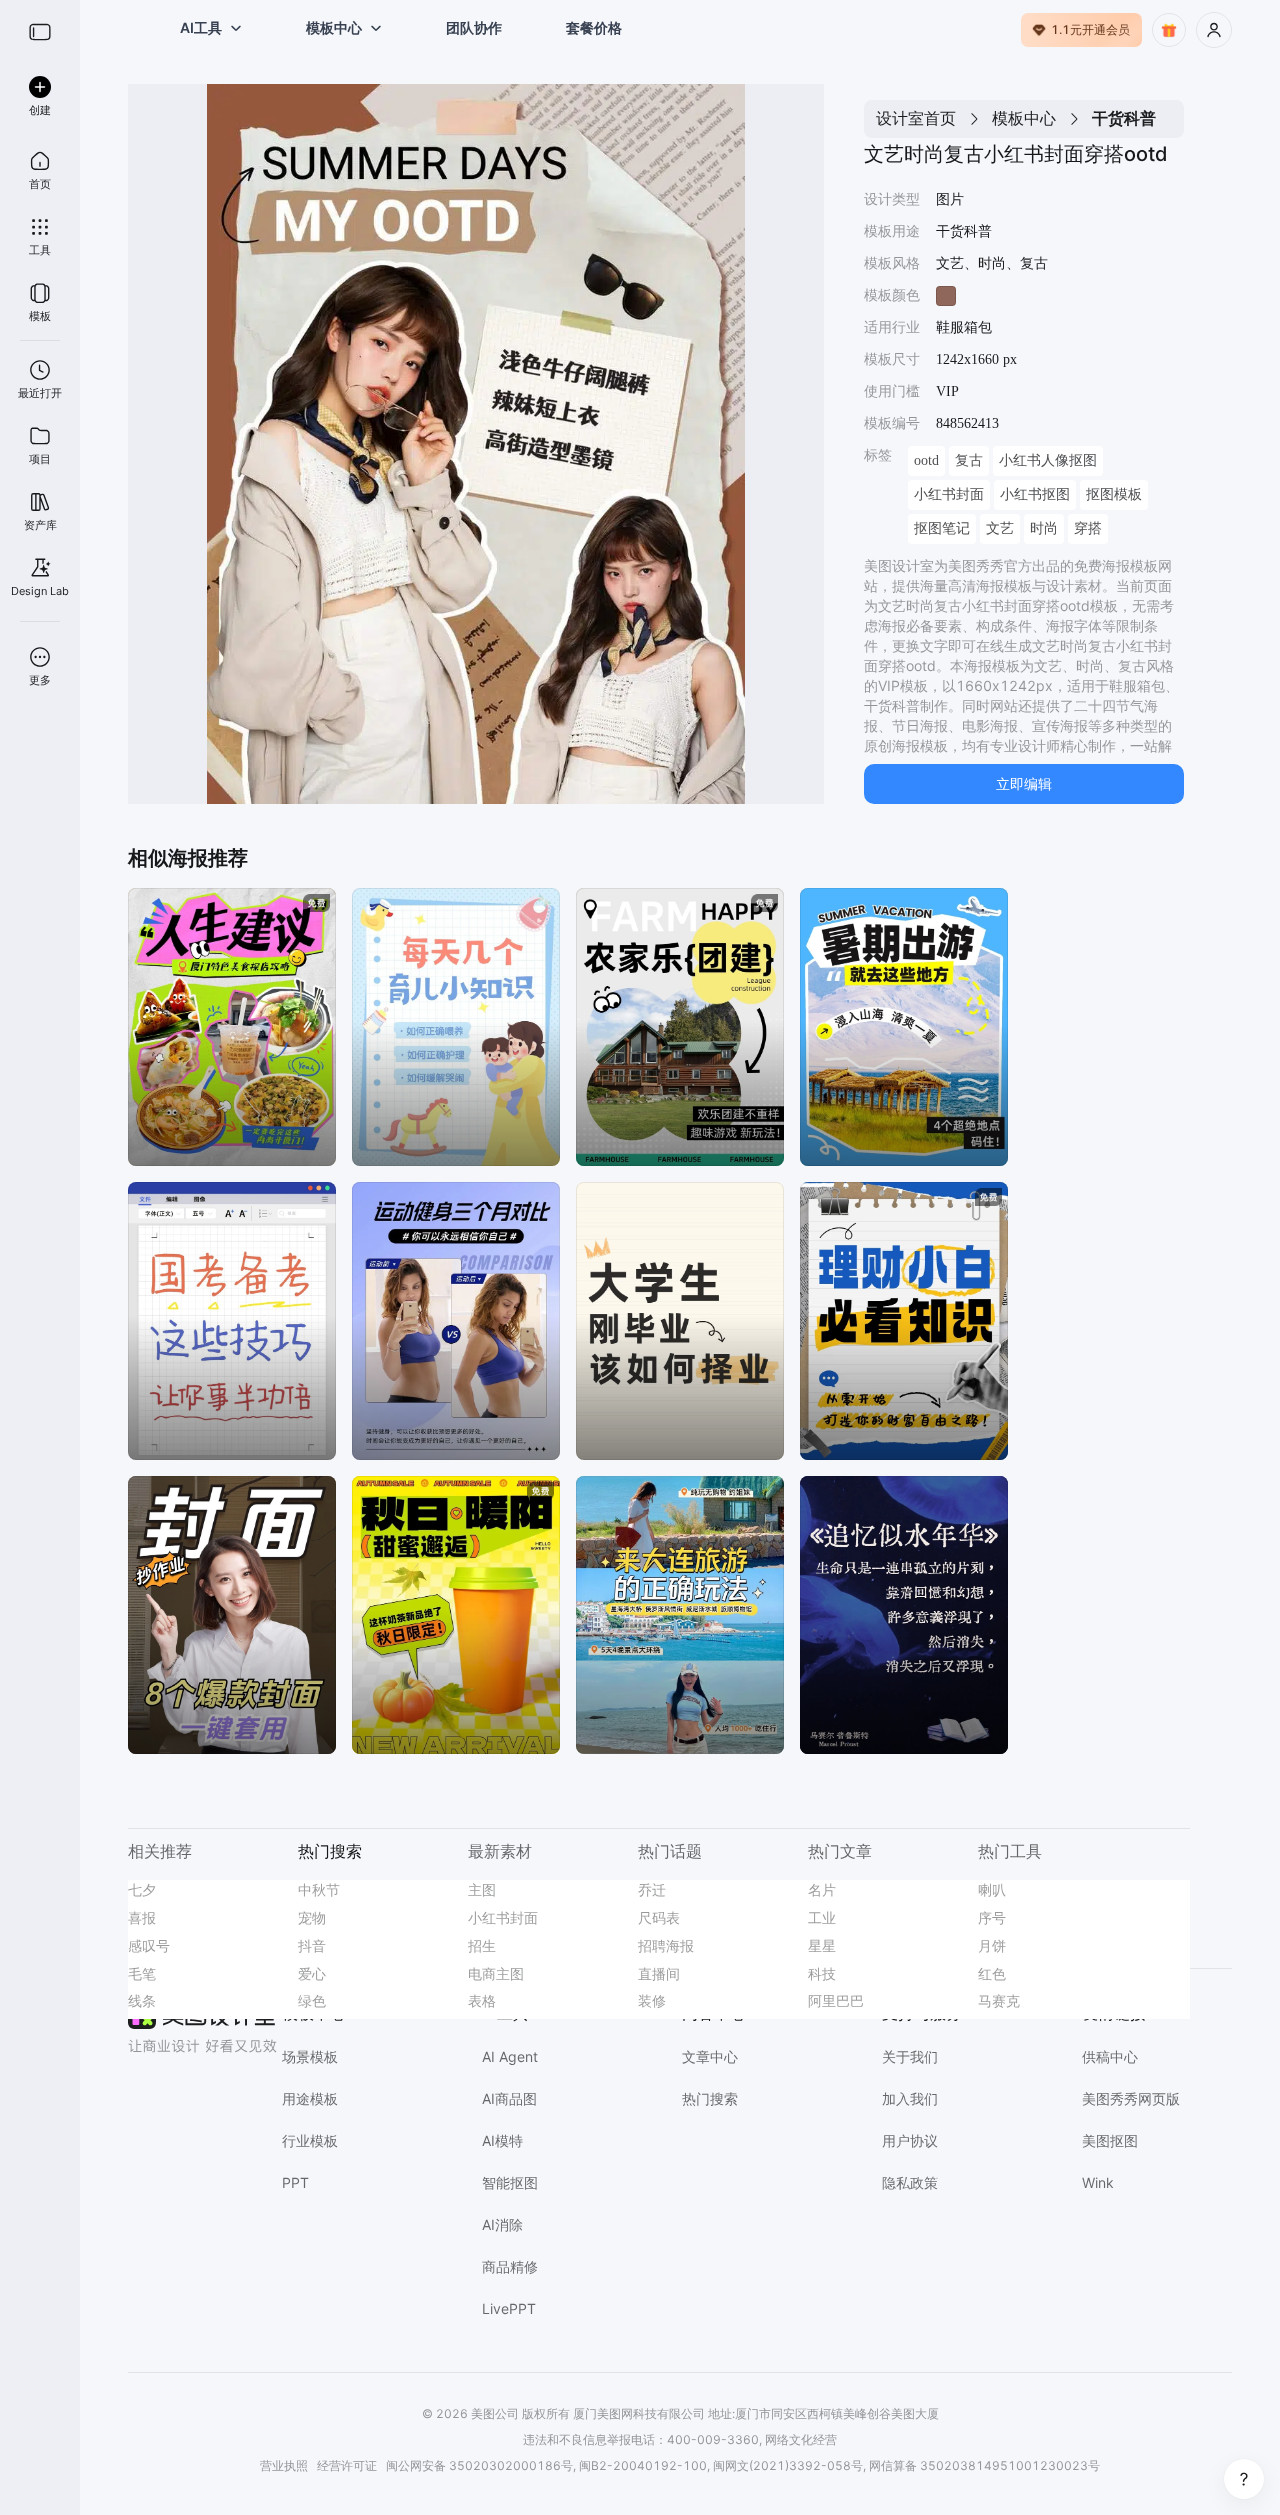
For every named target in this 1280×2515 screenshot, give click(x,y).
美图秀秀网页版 (1131, 2098)
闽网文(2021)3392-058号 (788, 2465)
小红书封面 (949, 494)
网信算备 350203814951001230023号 (984, 2465)
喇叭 (992, 1889)
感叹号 (149, 1945)
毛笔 (142, 1973)
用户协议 (910, 2140)
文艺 (1000, 528)
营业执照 (284, 2465)
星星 (822, 1945)
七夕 (142, 1889)
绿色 (312, 2000)
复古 (969, 460)
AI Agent (510, 2056)
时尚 (1044, 528)
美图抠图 (1110, 2140)
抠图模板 (1114, 494)
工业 (822, 1917)
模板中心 (1024, 118)
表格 (482, 2000)
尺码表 (659, 1917)
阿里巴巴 (836, 2000)
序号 (992, 1917)
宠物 (312, 1917)
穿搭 (1088, 528)
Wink (1098, 2182)
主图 (482, 1889)
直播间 (659, 1973)
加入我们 (910, 2098)
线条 (142, 2000)
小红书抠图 (1035, 494)
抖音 (312, 1945)
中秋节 (319, 1889)
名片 (822, 1889)
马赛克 (999, 2000)
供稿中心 (1110, 2056)
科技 (822, 1973)
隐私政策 (910, 2182)
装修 (652, 2000)
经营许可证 (347, 2465)
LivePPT (509, 2308)
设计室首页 (916, 118)
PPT (295, 2182)
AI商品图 (509, 2098)
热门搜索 (710, 2098)
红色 (992, 1973)
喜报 (142, 1917)
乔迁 (652, 1889)
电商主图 (496, 1973)
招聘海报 (666, 1945)
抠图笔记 (942, 528)
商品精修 (510, 2266)
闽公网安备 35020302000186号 (479, 2465)
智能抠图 (510, 2182)
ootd (926, 460)
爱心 (312, 1973)
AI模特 (502, 2140)
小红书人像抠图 (1048, 460)
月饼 (992, 1945)
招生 (482, 1945)
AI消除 (502, 2224)
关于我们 (910, 2056)
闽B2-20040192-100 (643, 2465)
